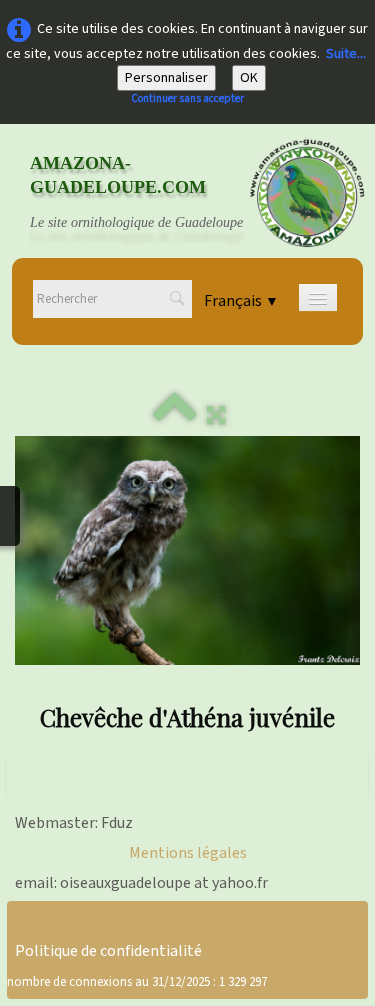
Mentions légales (188, 853)
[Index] (175, 416)
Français (241, 301)
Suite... (346, 54)
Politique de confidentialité (108, 951)
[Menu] (318, 297)
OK (249, 78)
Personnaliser (166, 78)
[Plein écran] (216, 416)
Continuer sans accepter (187, 98)
